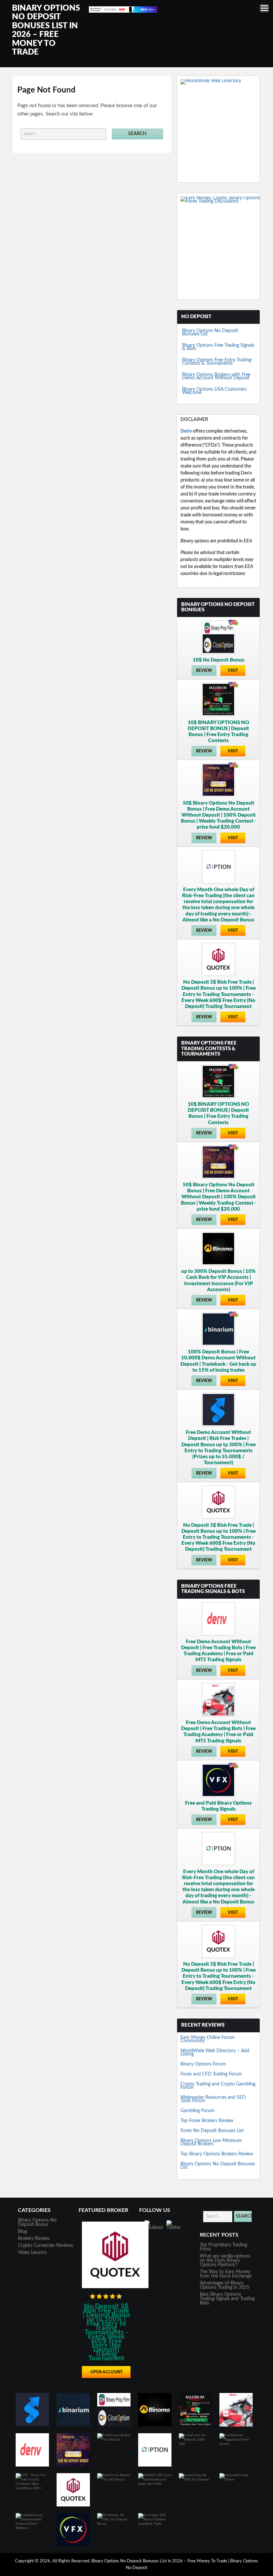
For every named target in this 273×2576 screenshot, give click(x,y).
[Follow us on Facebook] (153, 2229)
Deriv (186, 431)
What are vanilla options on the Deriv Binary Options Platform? (225, 2261)
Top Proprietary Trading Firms (223, 2247)
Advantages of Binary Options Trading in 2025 (225, 2285)
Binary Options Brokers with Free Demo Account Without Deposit (216, 376)
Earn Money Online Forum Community (208, 2039)
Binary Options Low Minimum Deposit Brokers (211, 2142)
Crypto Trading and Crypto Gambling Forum (218, 2086)
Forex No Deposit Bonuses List (212, 2131)
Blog (22, 2232)
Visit (233, 671)
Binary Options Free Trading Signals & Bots (218, 347)
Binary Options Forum (203, 2064)
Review (204, 671)
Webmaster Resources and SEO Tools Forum (213, 2099)
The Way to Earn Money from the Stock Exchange (226, 2274)
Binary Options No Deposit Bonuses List (210, 332)
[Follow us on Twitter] (175, 2229)
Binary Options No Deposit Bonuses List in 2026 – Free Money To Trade (160, 2561)
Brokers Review (34, 2239)
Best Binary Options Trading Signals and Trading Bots (227, 2299)
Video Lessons (32, 2253)
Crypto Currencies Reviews (45, 2246)
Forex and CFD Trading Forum (211, 2074)
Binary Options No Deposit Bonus (37, 2222)
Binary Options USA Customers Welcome (214, 391)
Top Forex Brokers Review (207, 2121)
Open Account (106, 2372)
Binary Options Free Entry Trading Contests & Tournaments (217, 362)
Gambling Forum (197, 2111)
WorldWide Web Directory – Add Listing (215, 2053)
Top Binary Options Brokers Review (217, 2154)
